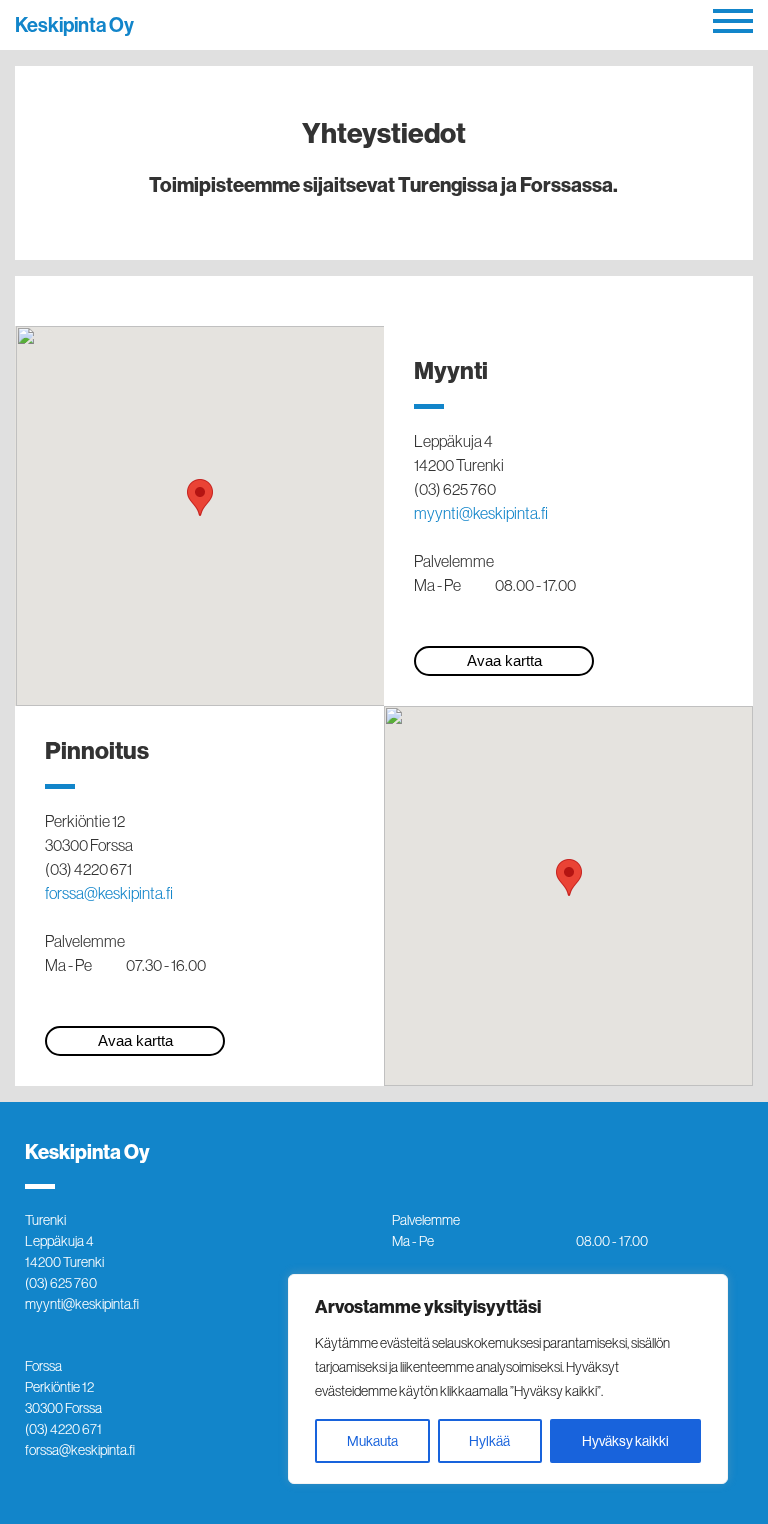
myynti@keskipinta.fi (481, 513)
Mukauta (372, 1441)
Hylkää (489, 1441)
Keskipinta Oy (74, 24)
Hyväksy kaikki (625, 1441)
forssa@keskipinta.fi (109, 893)
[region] (508, 1379)
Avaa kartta (504, 660)
